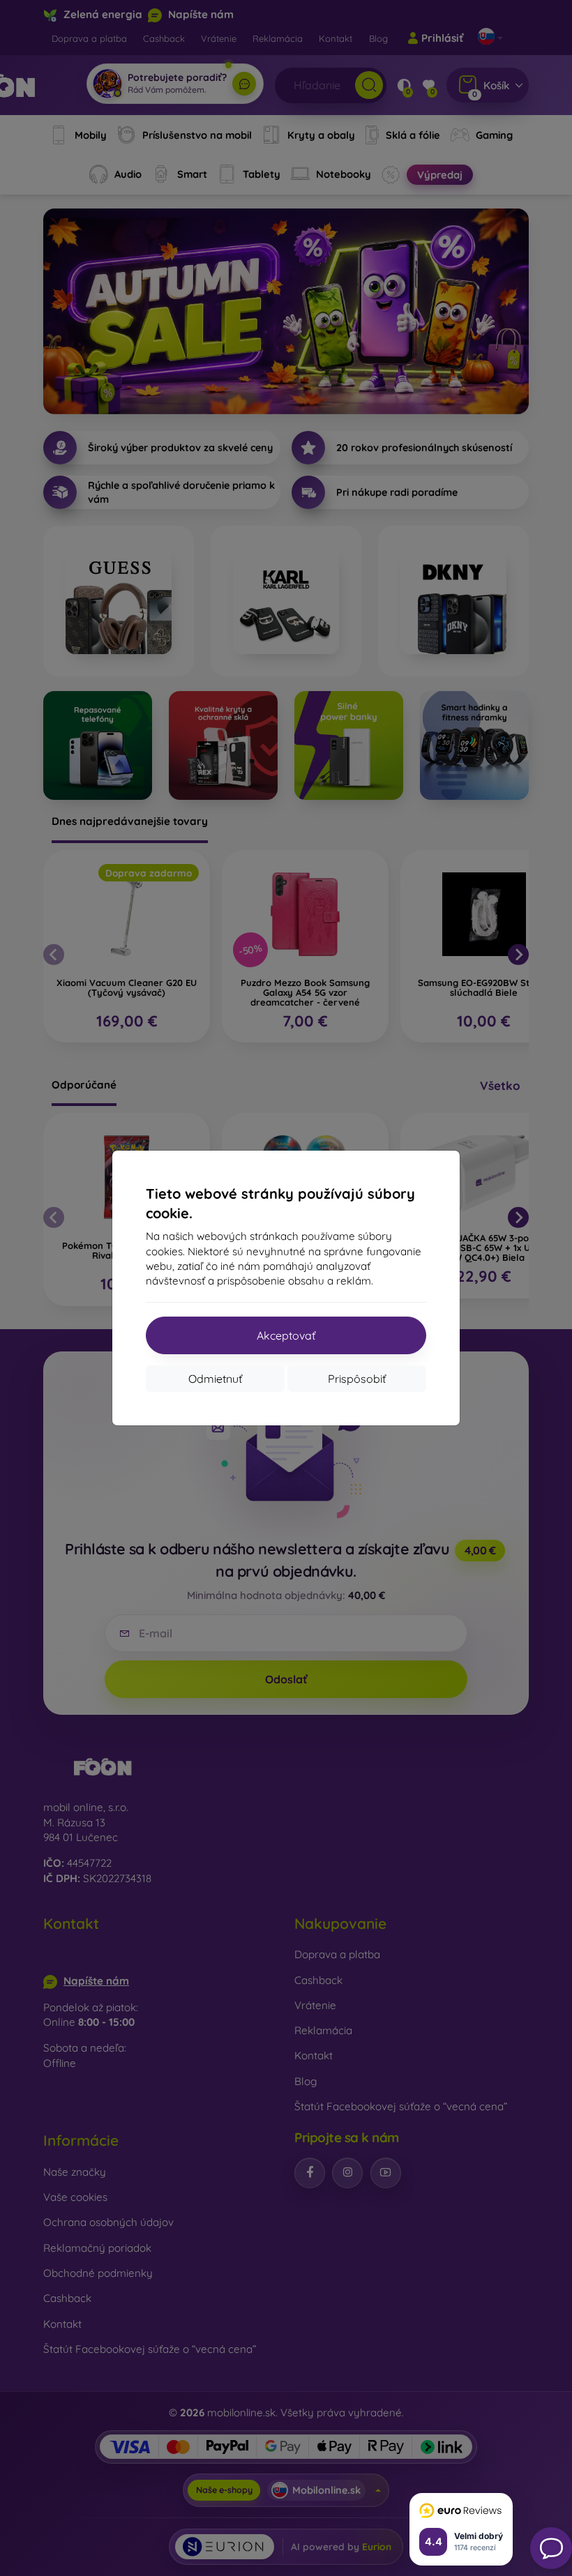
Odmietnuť (215, 1379)
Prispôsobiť (357, 1379)
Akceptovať (286, 1335)
